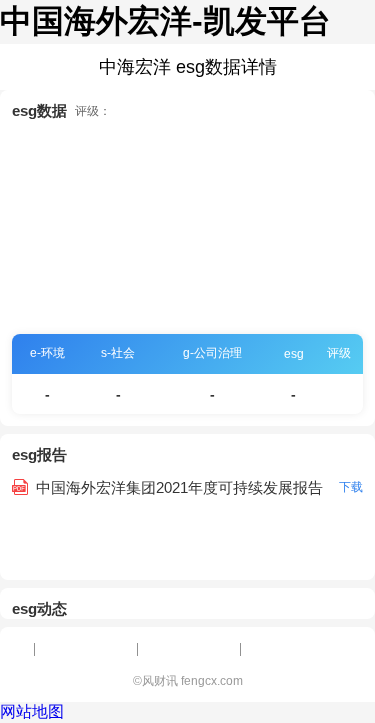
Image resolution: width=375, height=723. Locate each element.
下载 (351, 487)
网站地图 (32, 711)
